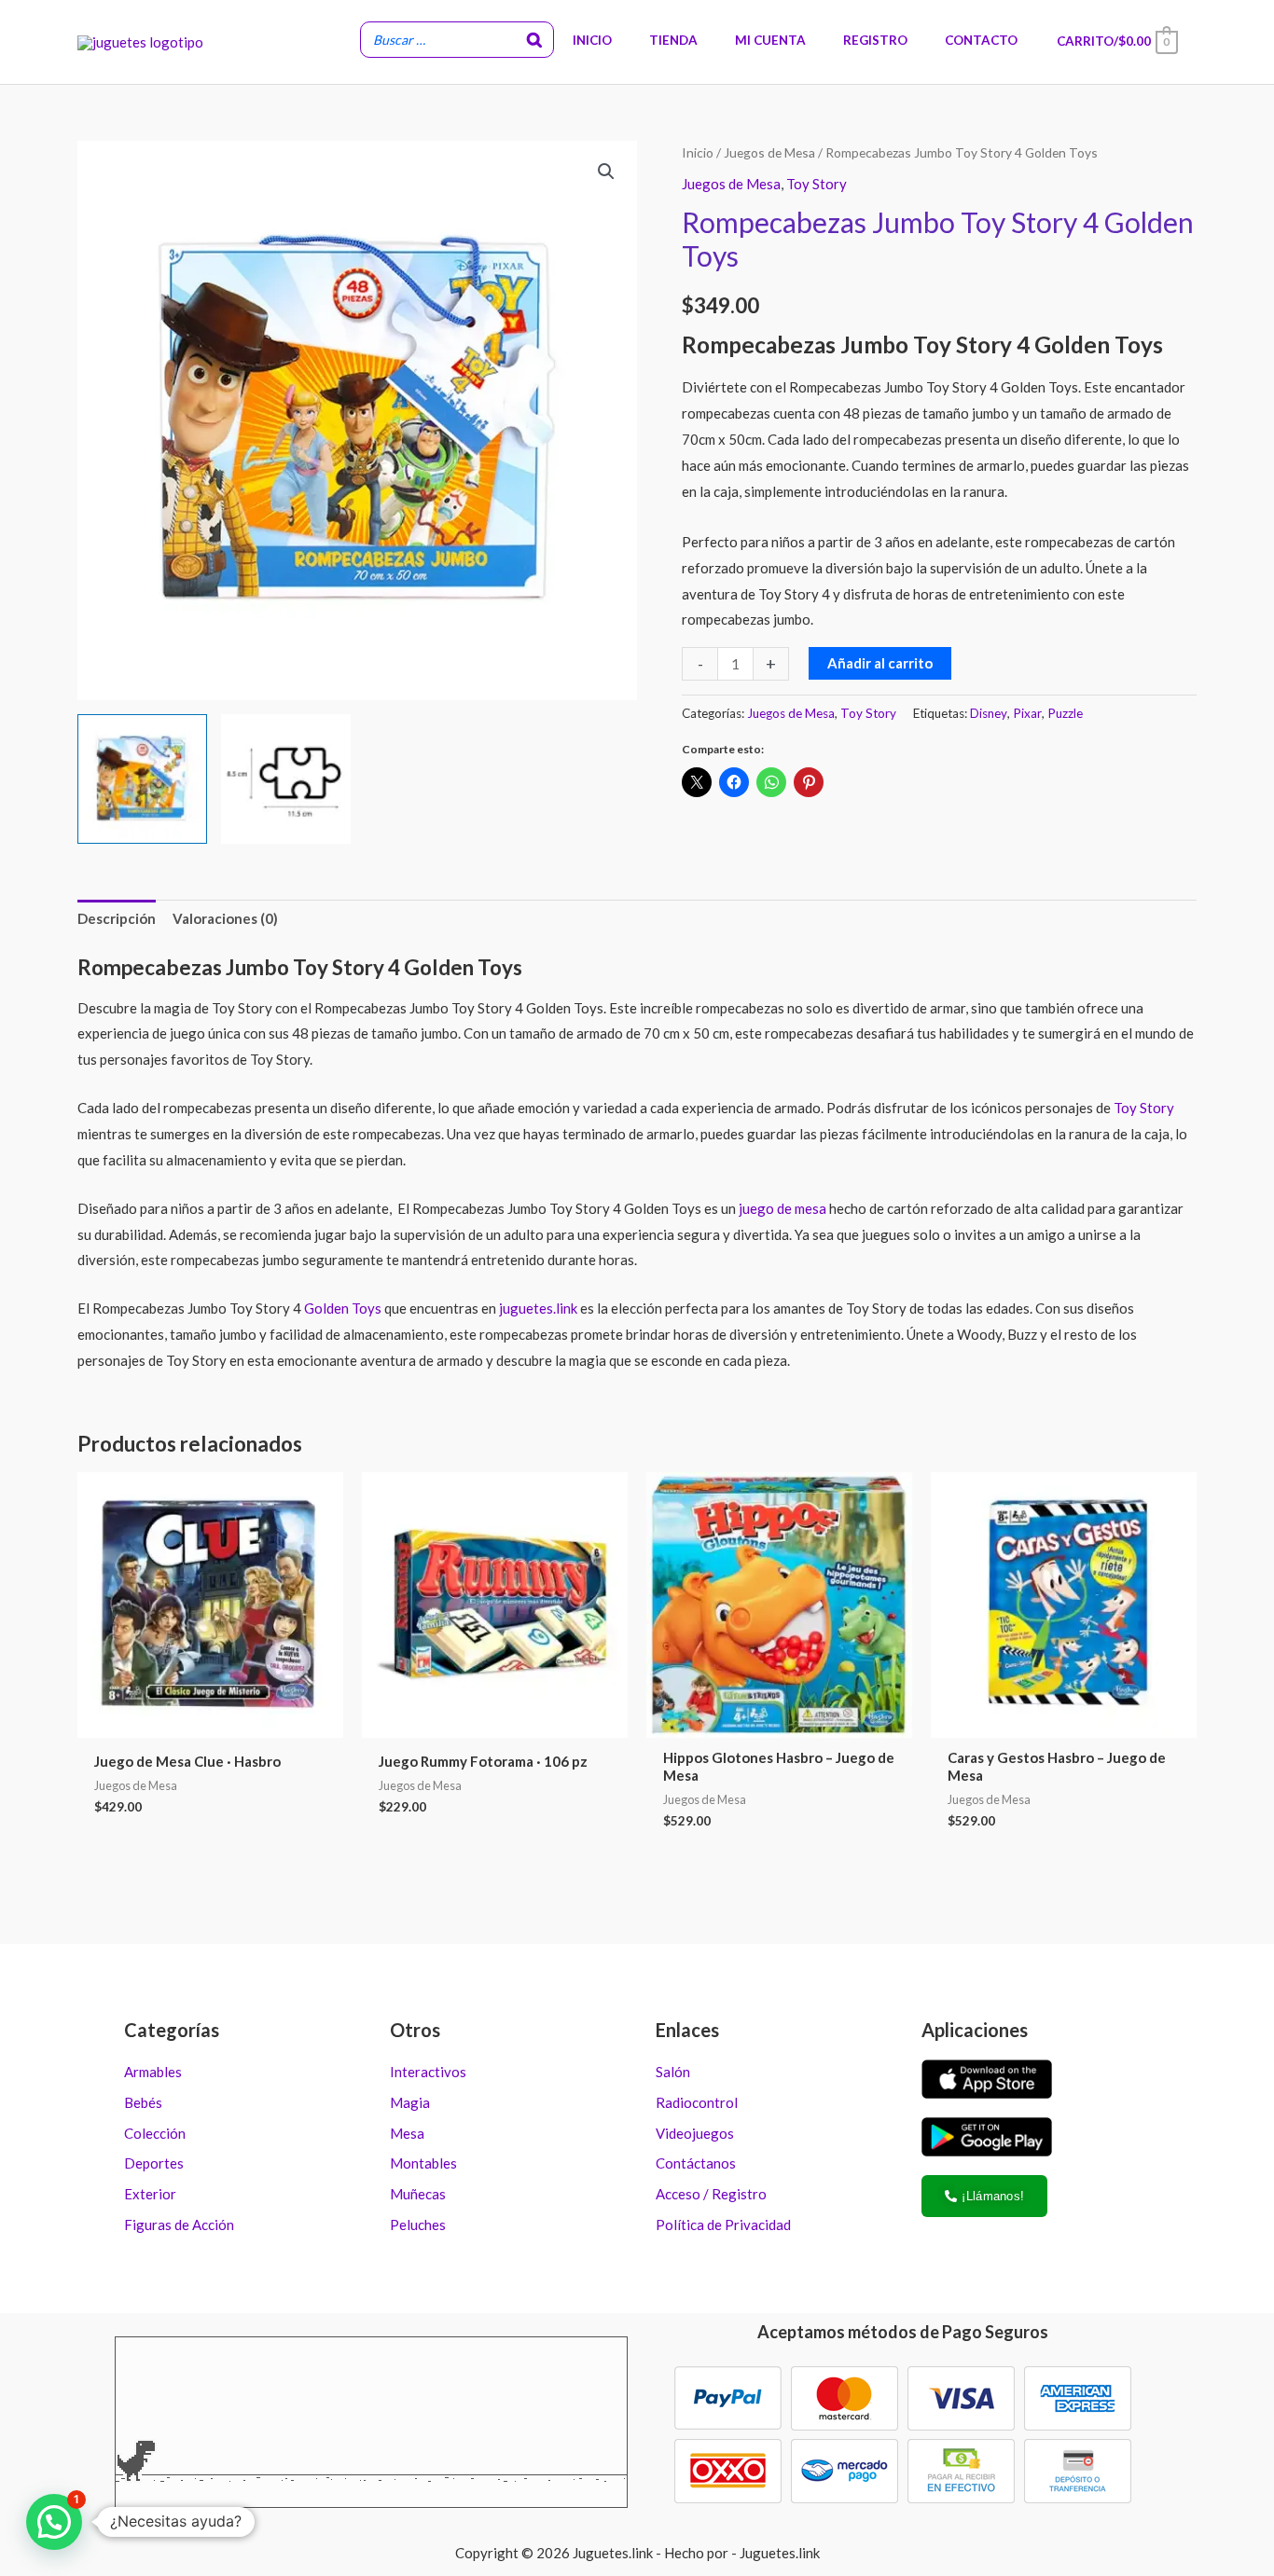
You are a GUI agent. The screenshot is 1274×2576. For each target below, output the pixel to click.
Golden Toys (343, 1308)
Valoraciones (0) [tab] (225, 918)
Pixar (1027, 713)
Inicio (698, 152)
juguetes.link (538, 1308)
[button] (606, 172)
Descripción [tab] (117, 918)
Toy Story (817, 184)
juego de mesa (781, 1208)
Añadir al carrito (880, 663)
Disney (989, 713)
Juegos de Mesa (769, 152)
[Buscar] (534, 40)
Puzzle (1065, 713)
